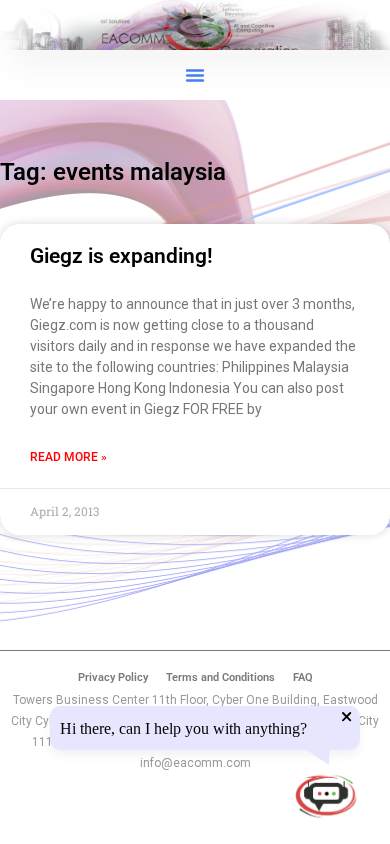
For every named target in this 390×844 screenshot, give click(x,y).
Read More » (68, 457)
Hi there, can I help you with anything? (183, 729)
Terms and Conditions (220, 677)
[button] (195, 75)
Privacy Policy (113, 677)
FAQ (303, 677)
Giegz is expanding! (121, 256)
